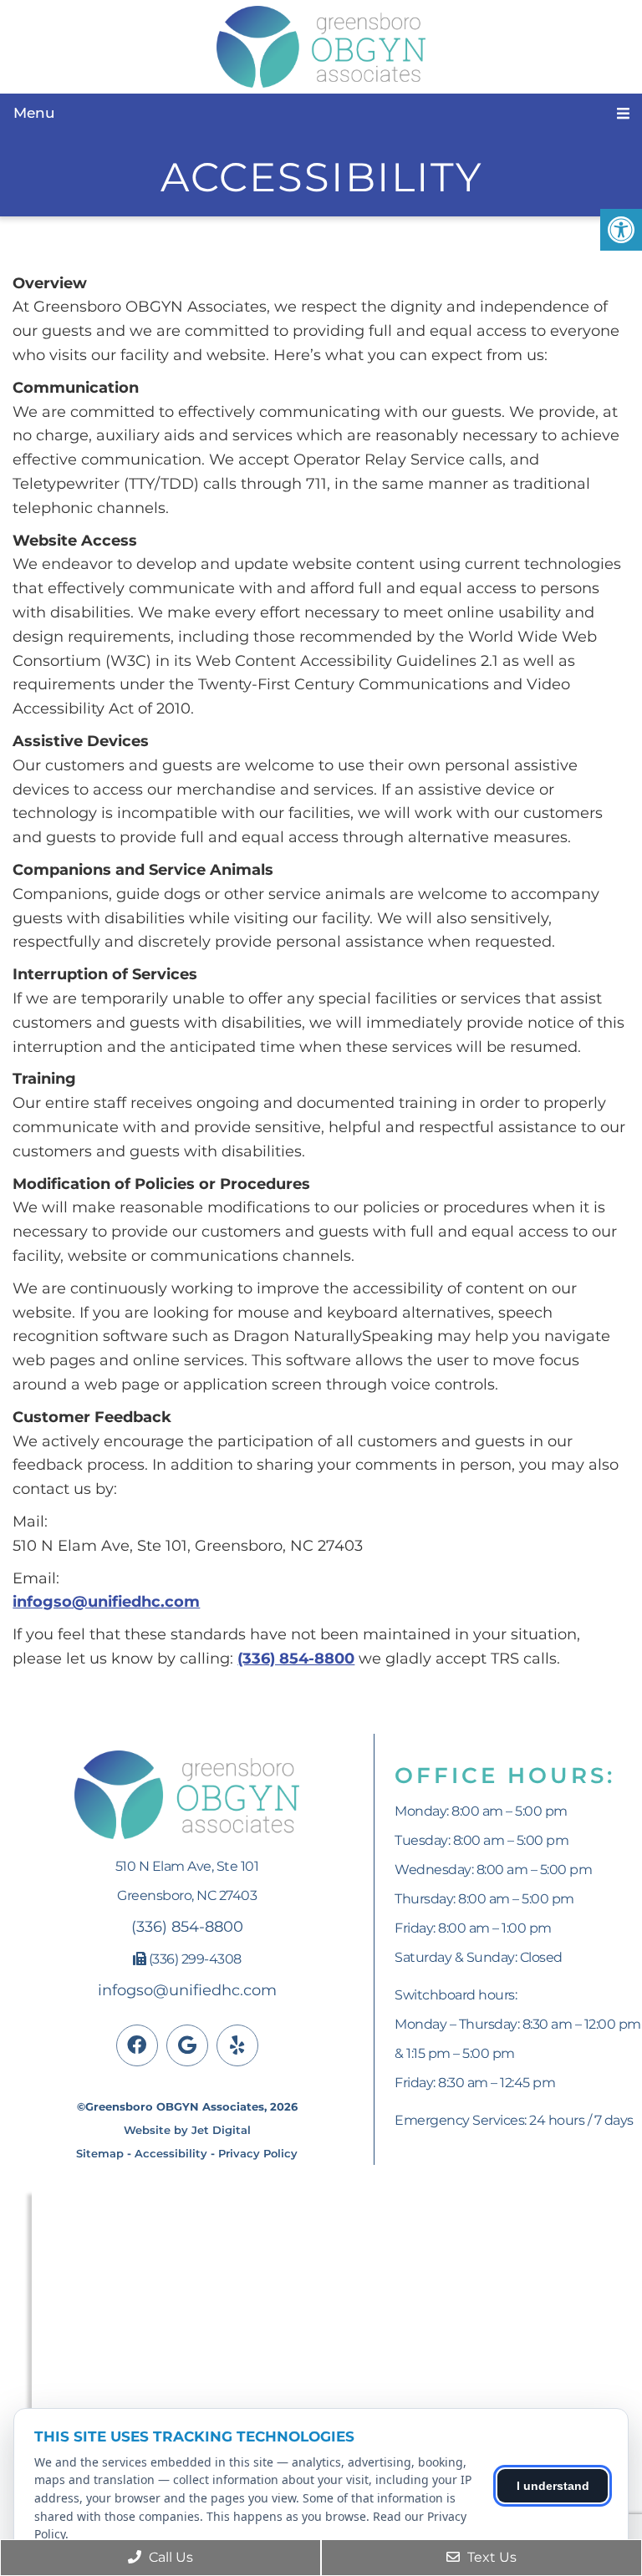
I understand (553, 2486)
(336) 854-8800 (296, 1659)
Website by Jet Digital (187, 2130)
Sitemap (100, 2153)
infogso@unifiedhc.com (106, 1602)
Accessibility (171, 2153)
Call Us (169, 2557)
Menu (34, 113)
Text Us (490, 2557)
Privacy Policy (258, 2153)
